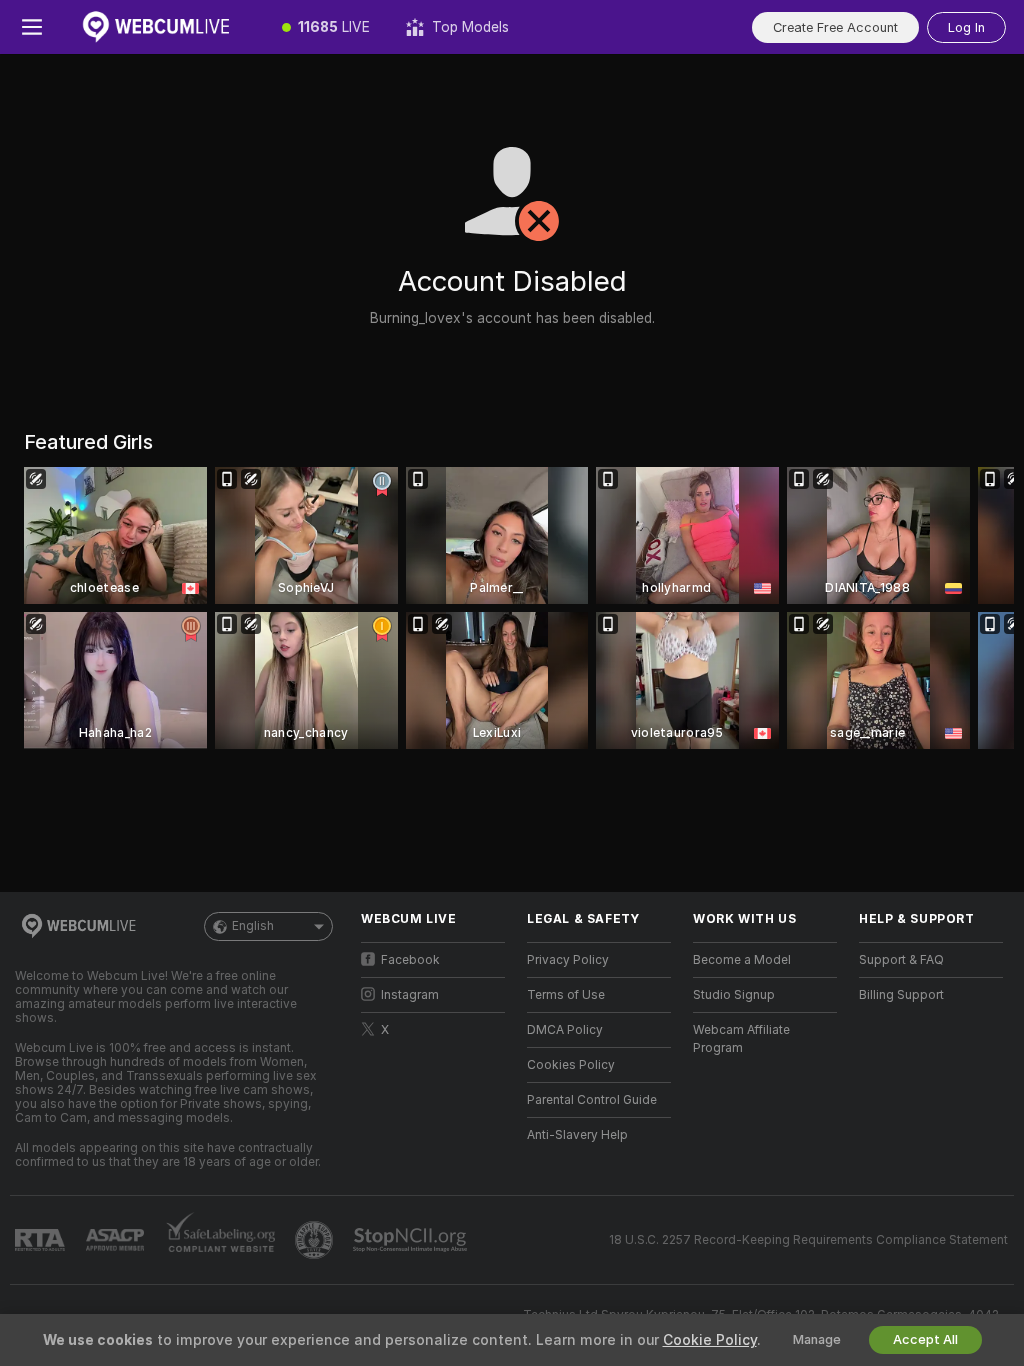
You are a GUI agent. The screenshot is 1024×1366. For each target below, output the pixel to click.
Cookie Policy (710, 1340)
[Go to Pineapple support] (316, 1240)
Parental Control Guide (592, 1100)
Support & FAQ (901, 960)
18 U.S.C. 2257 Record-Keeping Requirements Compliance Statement (808, 1240)
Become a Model (742, 960)
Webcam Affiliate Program (741, 1039)
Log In (966, 27)
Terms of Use (566, 995)
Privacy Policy (568, 960)
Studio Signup (734, 995)
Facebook (410, 960)
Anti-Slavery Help (577, 1135)
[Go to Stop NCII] (412, 1240)
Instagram (410, 995)
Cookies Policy (571, 1065)
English (253, 926)
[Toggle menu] (32, 27)
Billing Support (901, 995)
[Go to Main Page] (164, 27)
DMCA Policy (565, 1030)
